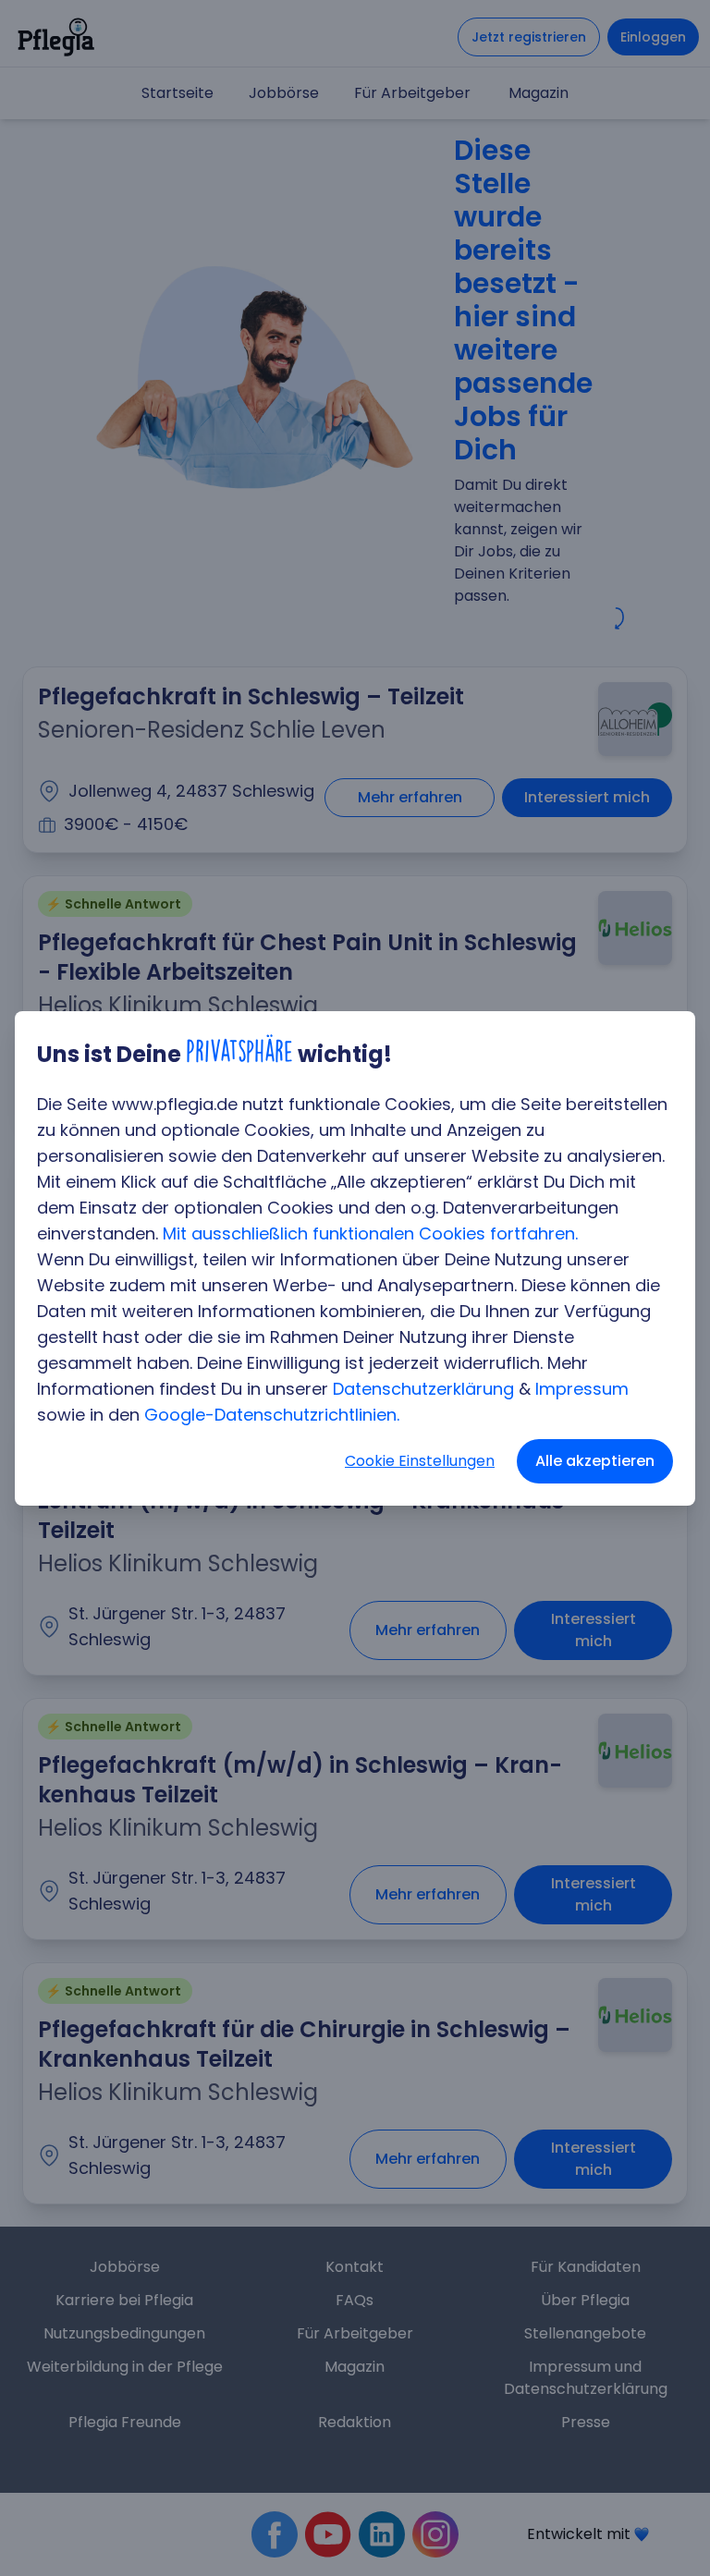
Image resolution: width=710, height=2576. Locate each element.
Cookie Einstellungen (420, 1461)
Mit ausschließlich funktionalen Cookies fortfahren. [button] (370, 1233)
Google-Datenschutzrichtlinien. (272, 1415)
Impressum (582, 1389)
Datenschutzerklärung (423, 1389)
